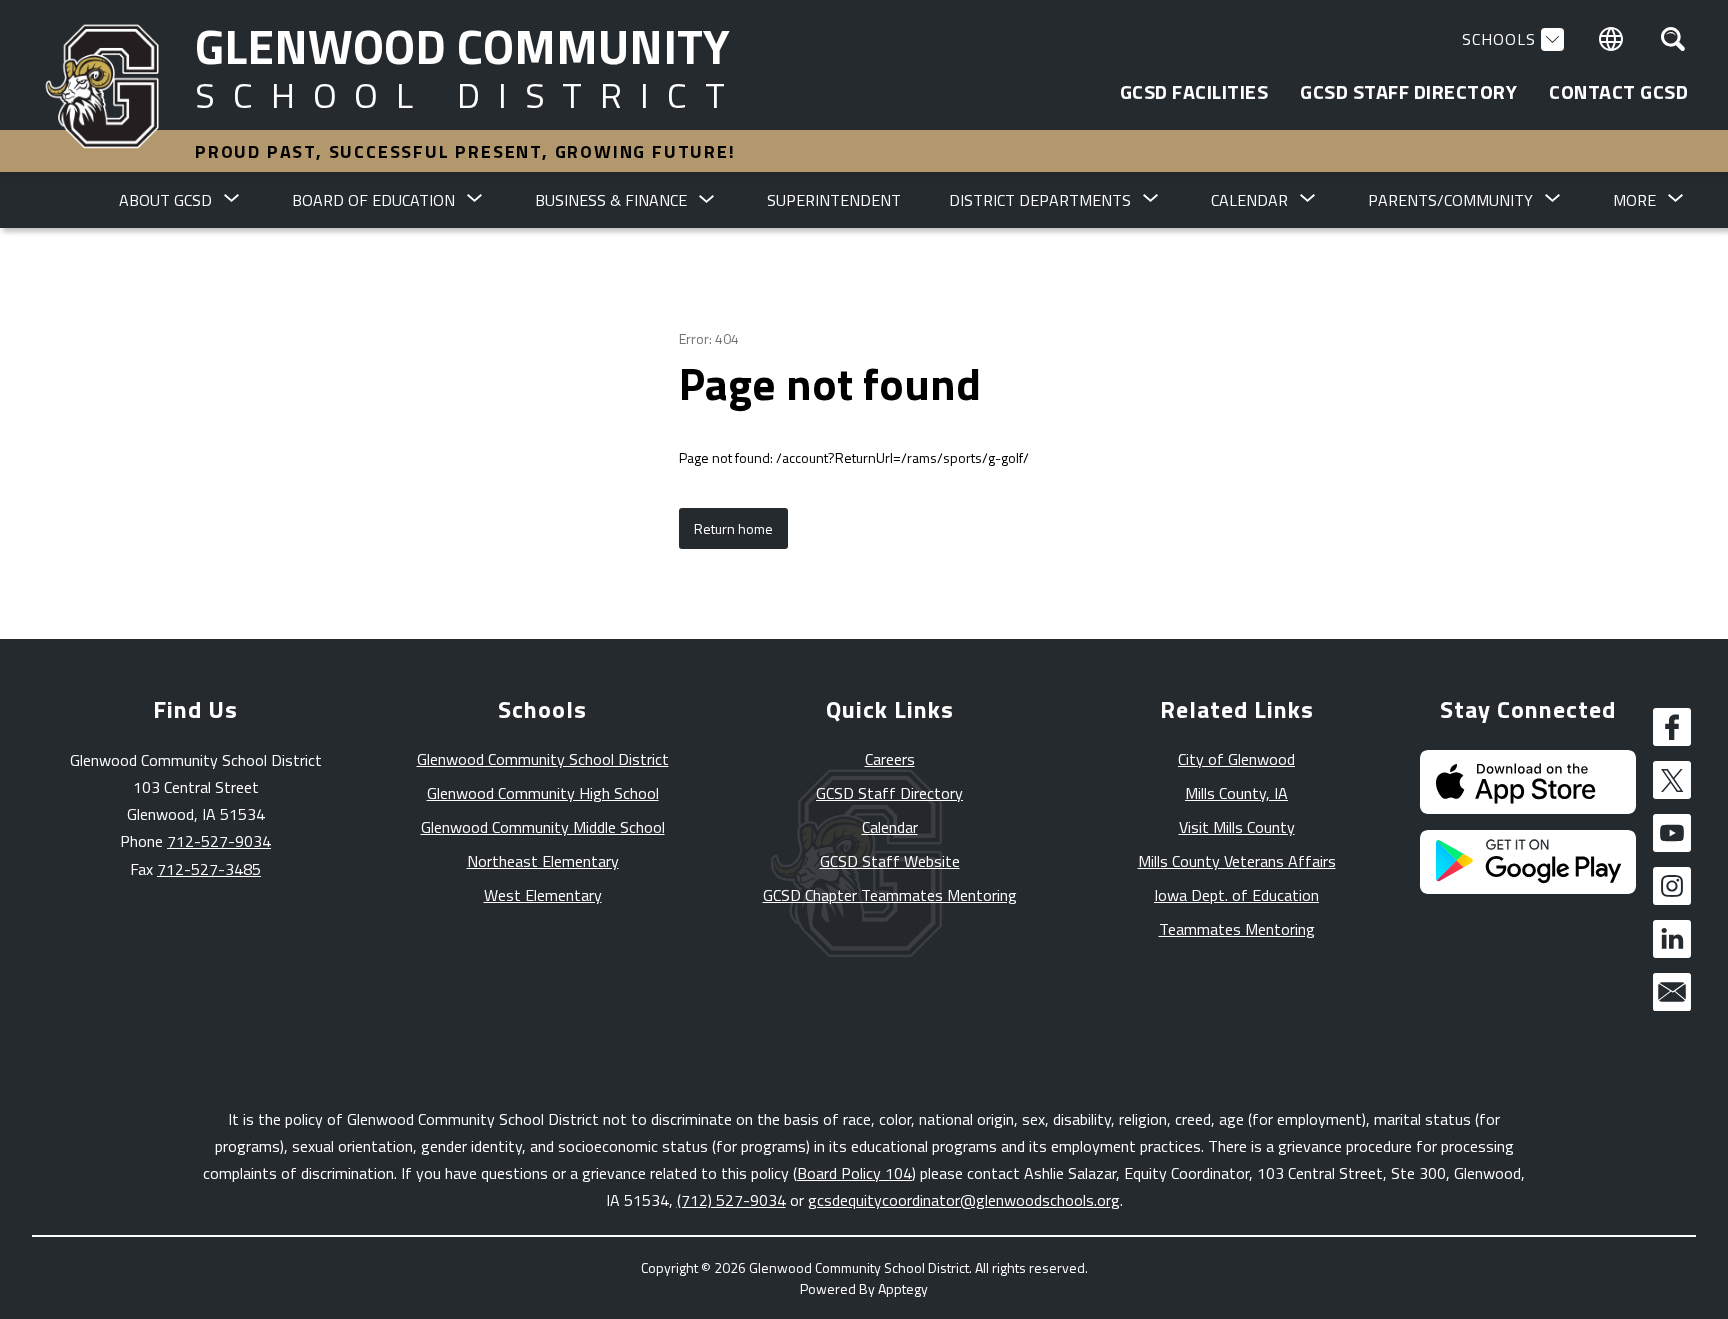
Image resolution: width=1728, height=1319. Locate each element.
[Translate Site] (1611, 39)
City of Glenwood (1236, 759)
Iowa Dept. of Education (1236, 895)
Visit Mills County (1237, 827)
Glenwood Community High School (543, 793)
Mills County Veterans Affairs (1237, 861)
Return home (733, 528)
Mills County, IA (1236, 793)
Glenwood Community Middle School (543, 827)
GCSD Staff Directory (889, 793)
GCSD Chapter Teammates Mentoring (890, 895)
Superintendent (834, 200)
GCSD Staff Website (890, 861)
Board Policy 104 (854, 1173)
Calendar (890, 827)
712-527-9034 (219, 841)
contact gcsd (1618, 92)
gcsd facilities (1194, 92)
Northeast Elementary (543, 861)
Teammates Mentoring (1237, 929)
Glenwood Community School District (543, 759)
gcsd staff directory (1408, 92)
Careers (890, 759)
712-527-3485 (209, 869)
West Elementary (543, 895)
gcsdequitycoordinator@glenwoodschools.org (964, 1200)
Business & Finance (611, 200)
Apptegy (903, 1288)
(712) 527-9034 (731, 1200)
